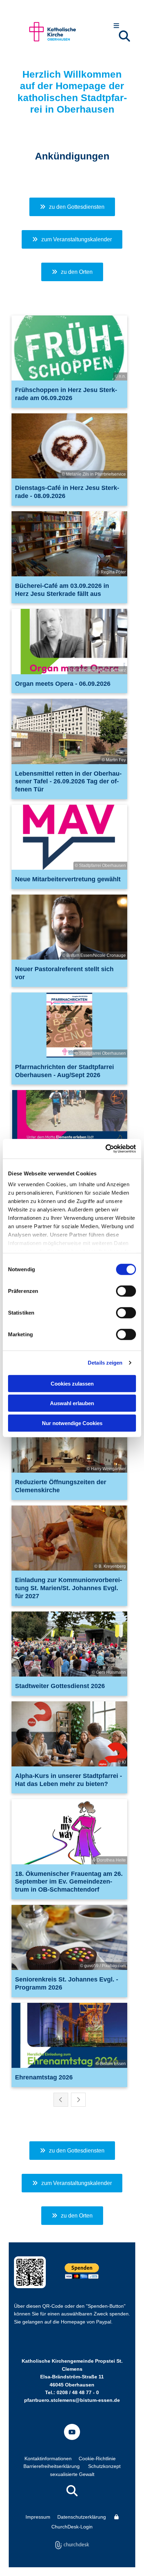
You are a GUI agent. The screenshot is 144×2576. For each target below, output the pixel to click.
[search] (124, 36)
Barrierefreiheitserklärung (52, 2466)
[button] (116, 26)
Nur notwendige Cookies (72, 1423)
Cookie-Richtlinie (97, 2458)
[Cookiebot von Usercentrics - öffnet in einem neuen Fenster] (105, 1149)
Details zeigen (105, 1363)
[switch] (126, 1291)
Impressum (38, 2517)
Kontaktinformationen (48, 2458)
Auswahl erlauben (72, 1403)
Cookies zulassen (72, 1383)
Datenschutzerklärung (82, 2517)
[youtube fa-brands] (72, 2432)
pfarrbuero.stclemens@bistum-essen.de (72, 2400)
